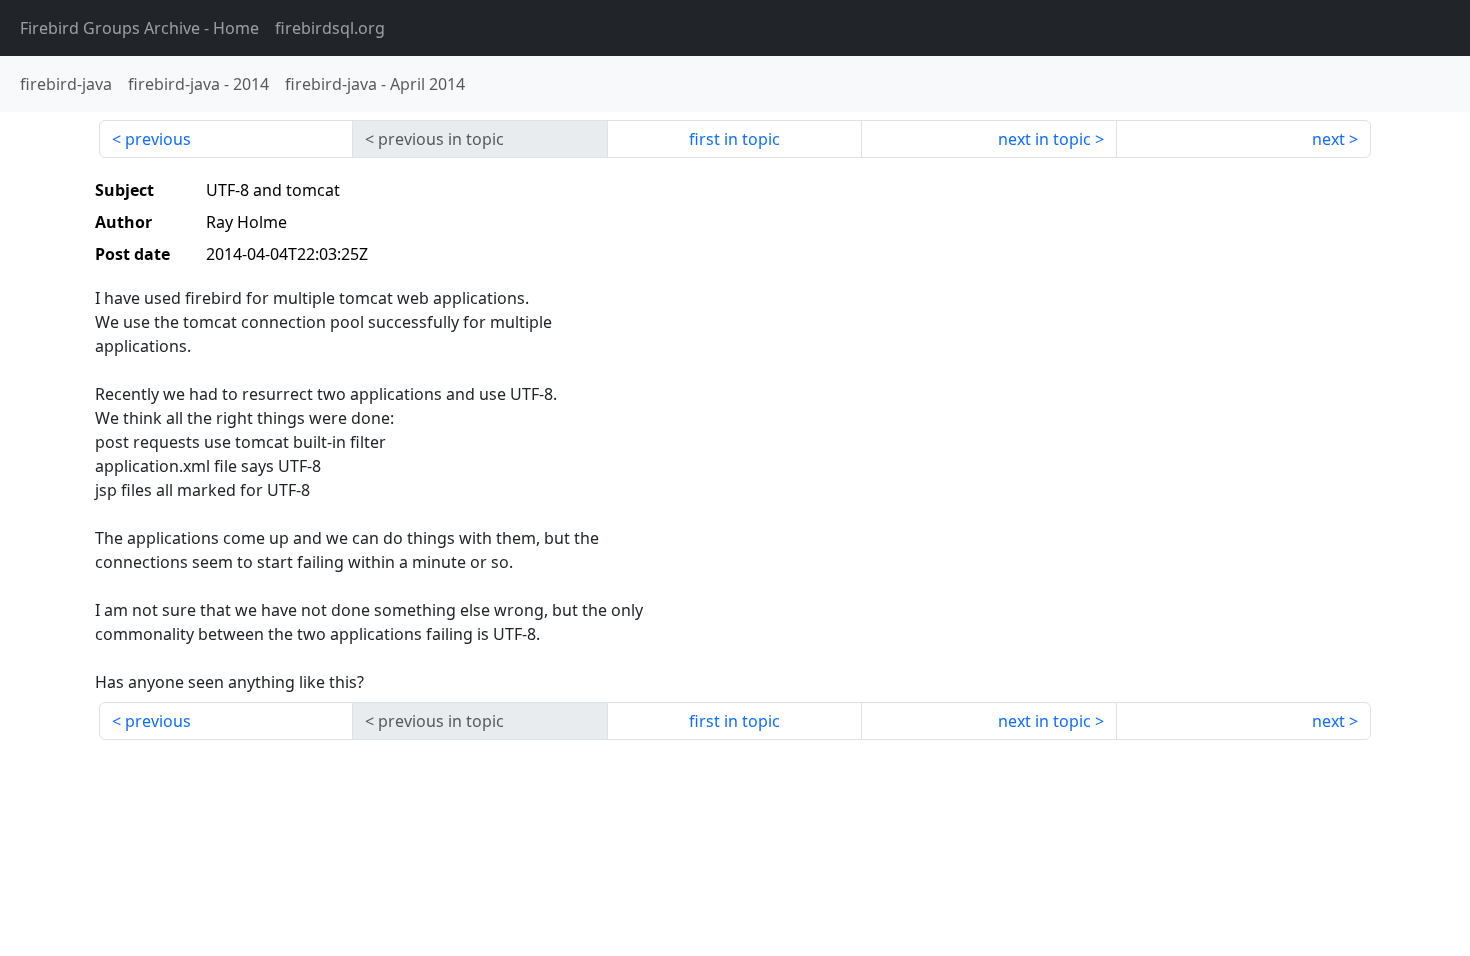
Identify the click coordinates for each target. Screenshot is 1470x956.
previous (158, 139)
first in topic (734, 139)
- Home (139, 28)
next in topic (1044, 139)
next (1328, 139)
